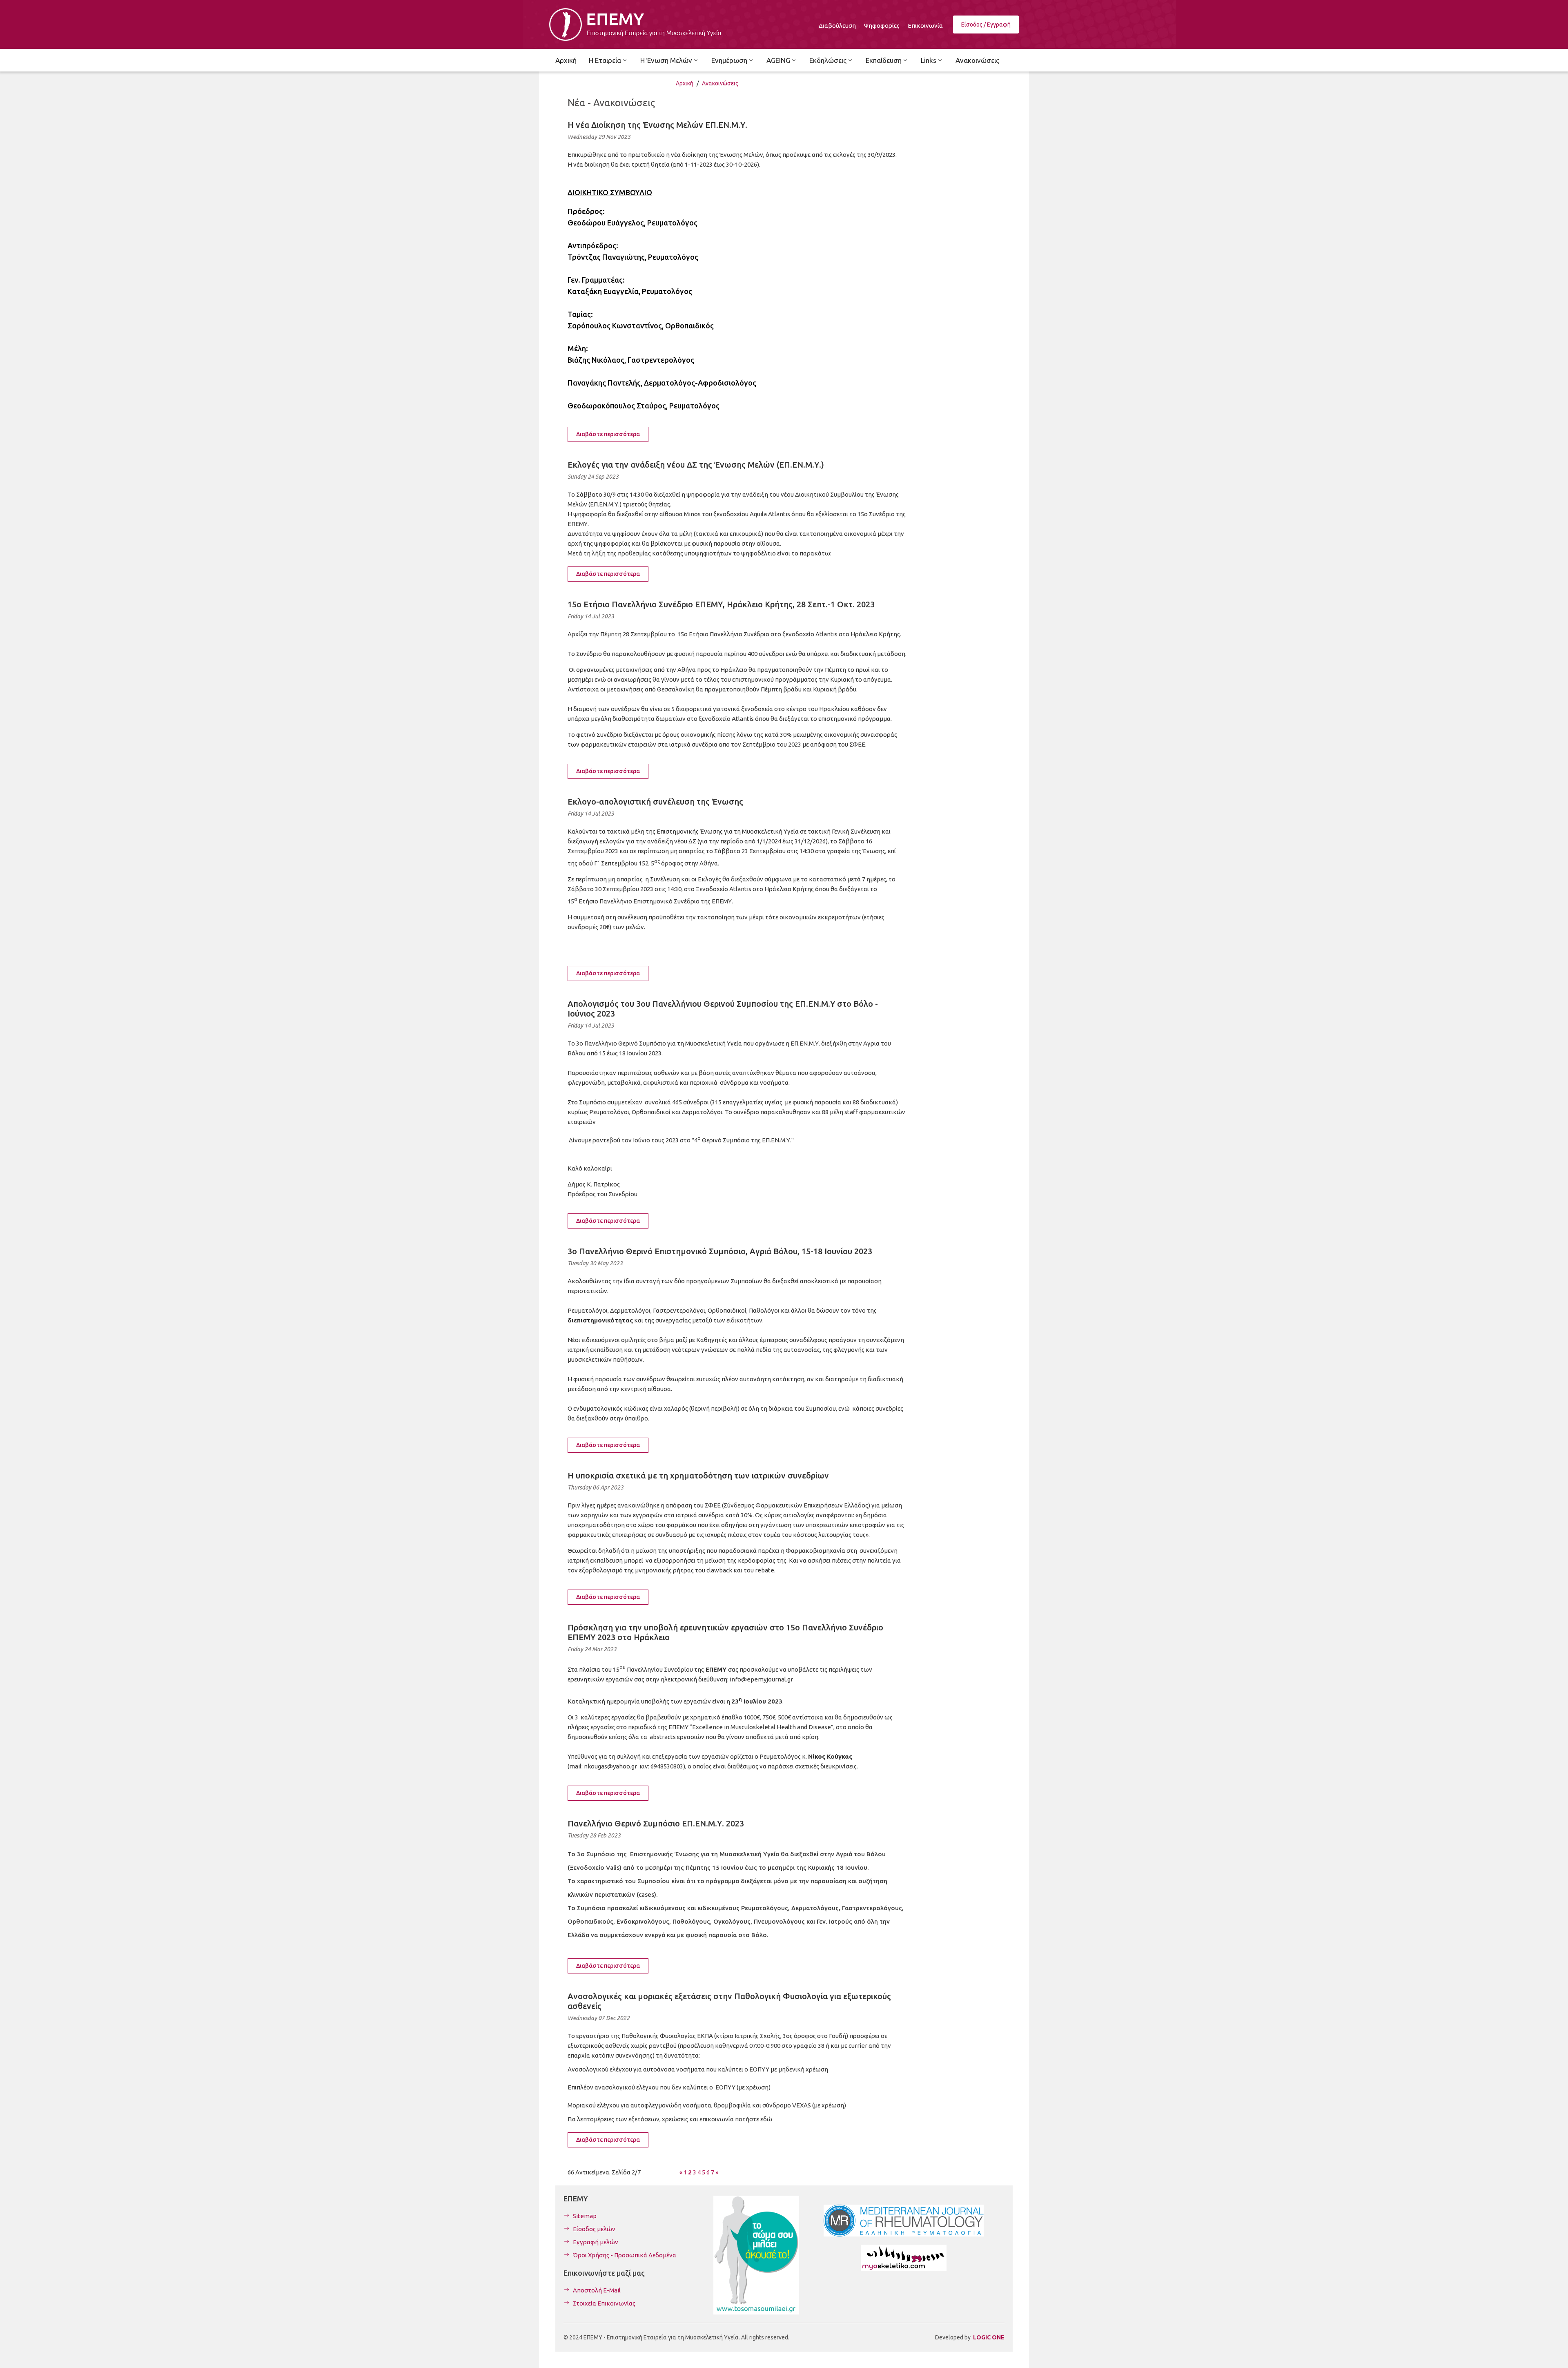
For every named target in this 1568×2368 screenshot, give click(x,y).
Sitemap (585, 2216)
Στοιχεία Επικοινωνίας (604, 2303)
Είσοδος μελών (594, 2229)
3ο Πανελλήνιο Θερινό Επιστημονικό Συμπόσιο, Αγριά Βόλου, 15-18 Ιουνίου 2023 (720, 1251)
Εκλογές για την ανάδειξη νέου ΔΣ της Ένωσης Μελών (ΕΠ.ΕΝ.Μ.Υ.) (696, 465)
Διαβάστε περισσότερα (608, 434)
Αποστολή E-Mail (597, 2290)
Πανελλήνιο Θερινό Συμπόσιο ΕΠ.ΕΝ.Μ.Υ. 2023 (656, 1823)
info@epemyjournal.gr (761, 1679)
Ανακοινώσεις (720, 83)
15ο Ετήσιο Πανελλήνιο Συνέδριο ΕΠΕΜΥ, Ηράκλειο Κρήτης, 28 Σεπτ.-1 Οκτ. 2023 (721, 604)
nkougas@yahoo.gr (610, 1766)
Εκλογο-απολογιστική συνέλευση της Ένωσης (655, 802)
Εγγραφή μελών (596, 2242)
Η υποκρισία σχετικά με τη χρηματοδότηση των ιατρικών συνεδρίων (698, 1475)
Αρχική (685, 83)
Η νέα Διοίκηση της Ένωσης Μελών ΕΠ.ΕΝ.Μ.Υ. (657, 125)
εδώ (766, 2119)
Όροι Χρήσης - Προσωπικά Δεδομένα (625, 2255)
